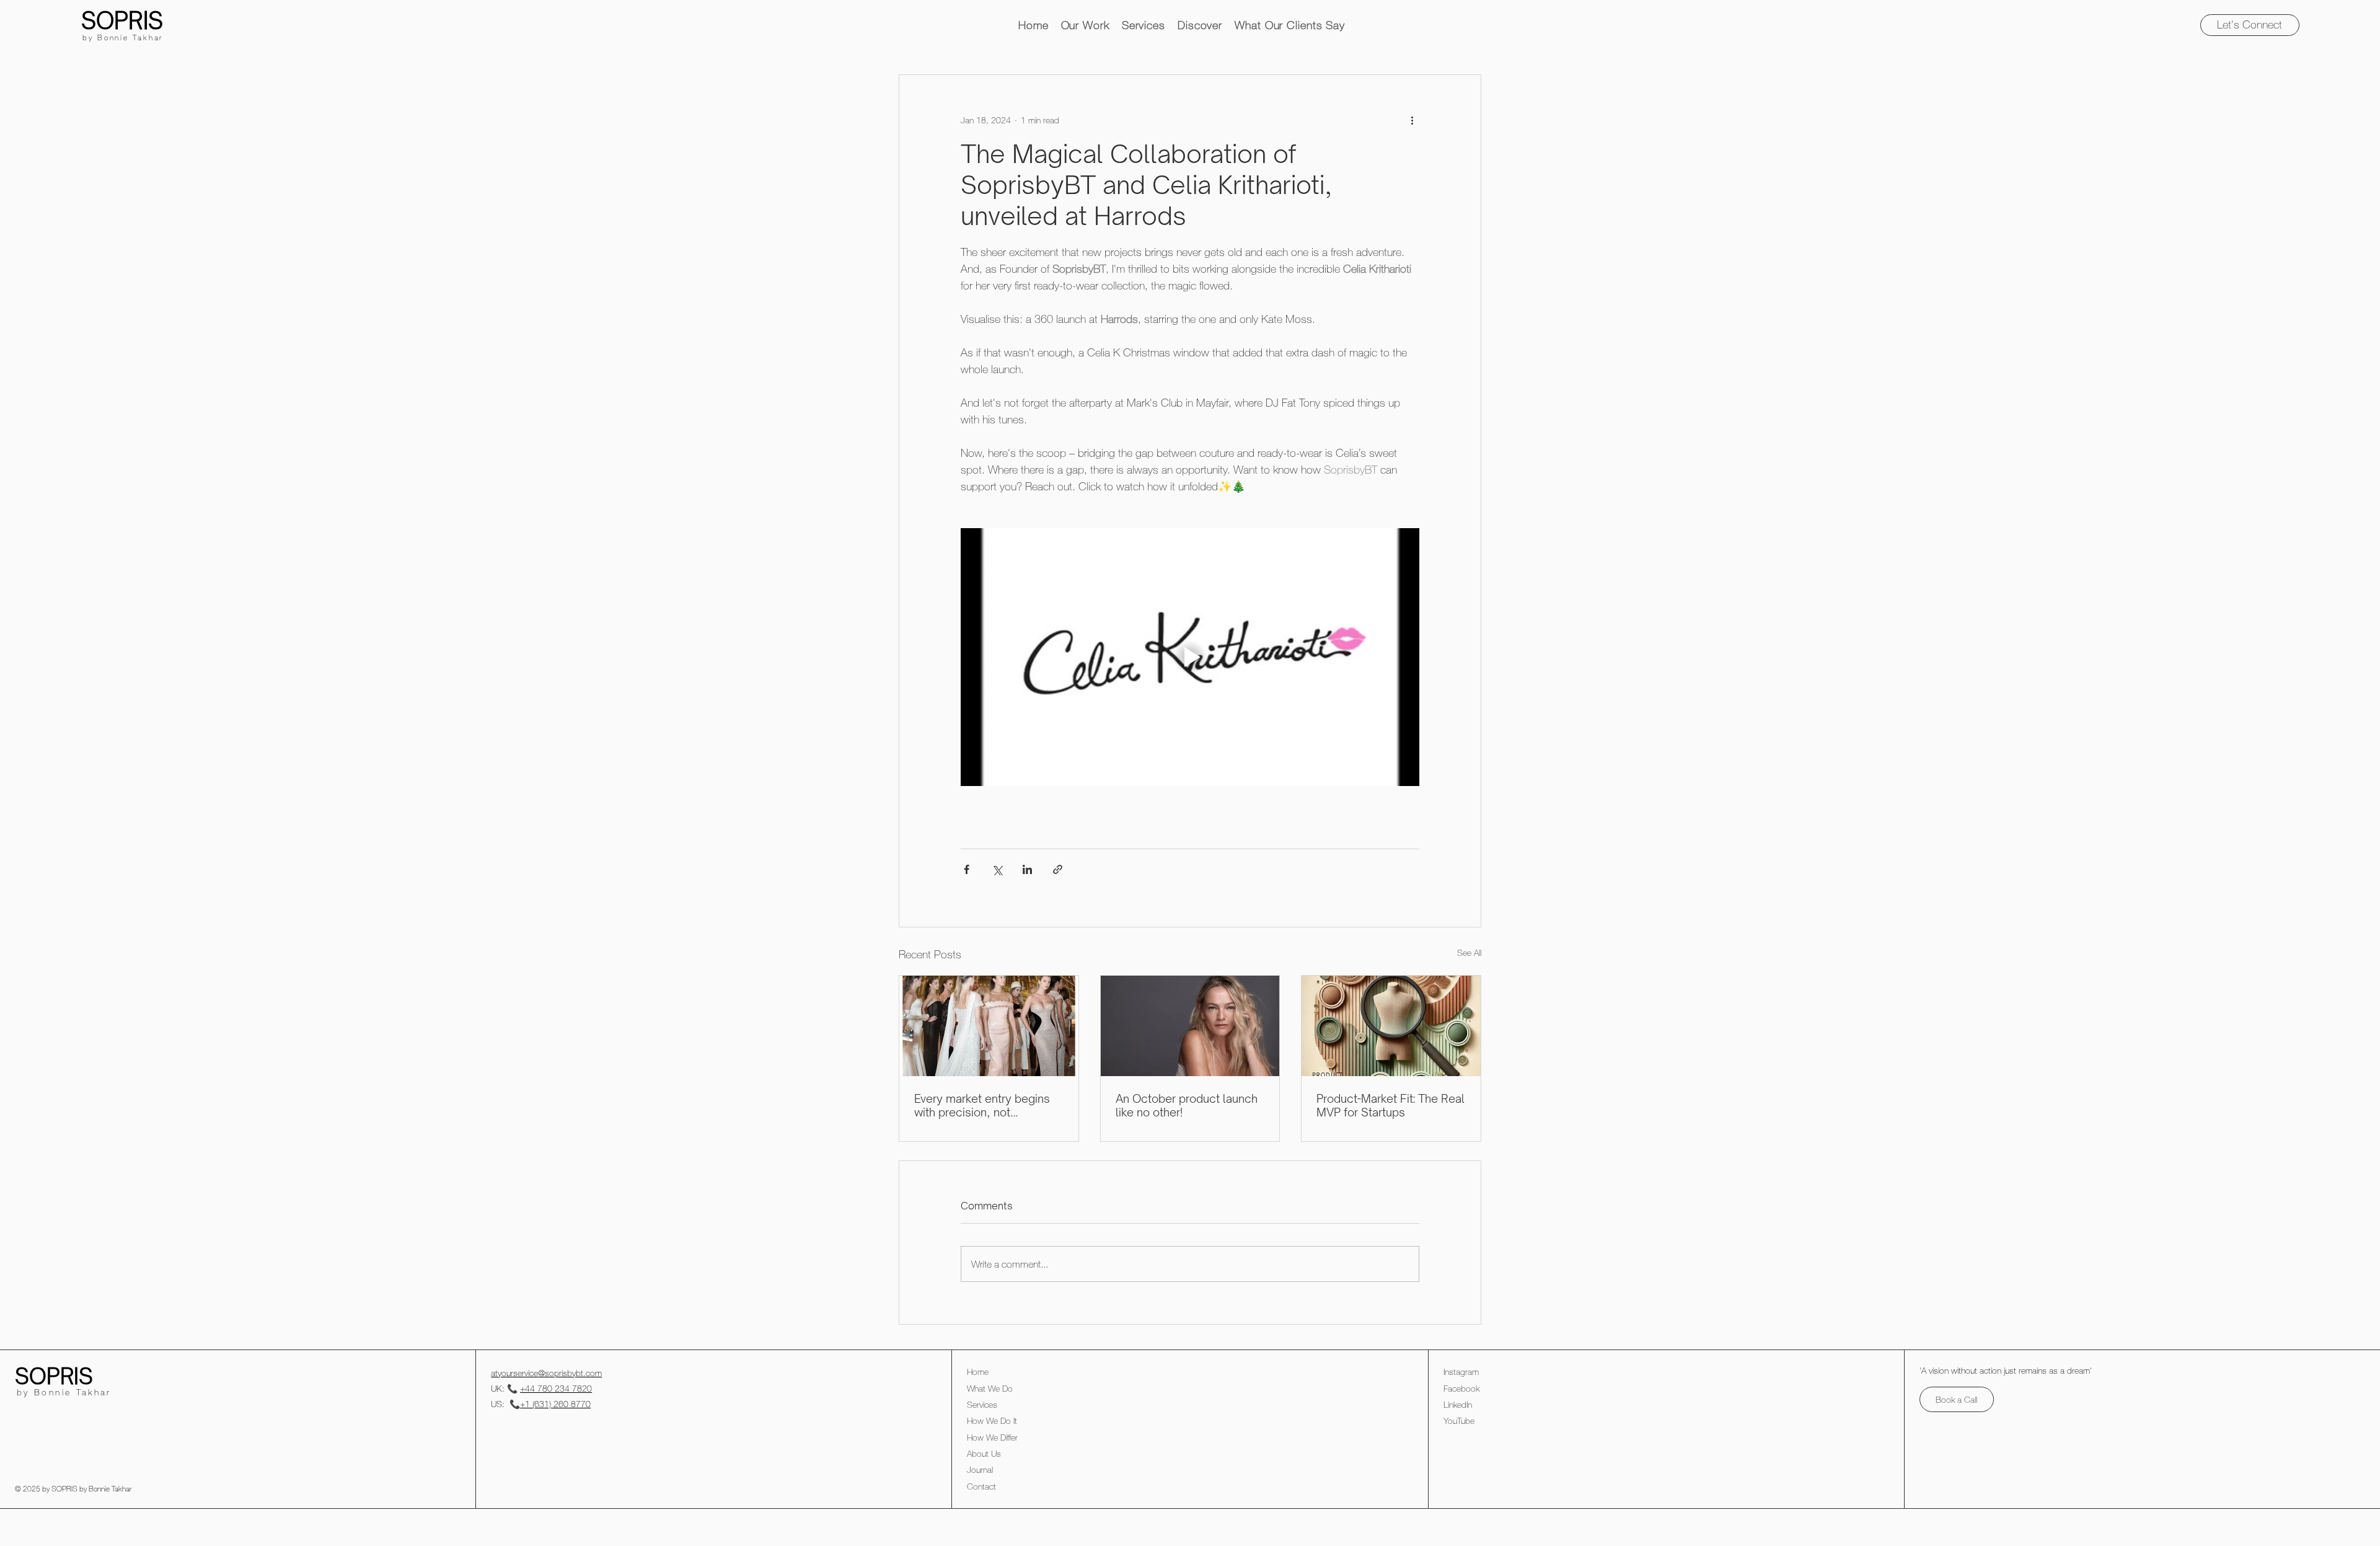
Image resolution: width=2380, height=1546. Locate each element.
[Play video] (1190, 657)
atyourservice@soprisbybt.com (546, 1373)
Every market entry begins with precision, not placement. (982, 1105)
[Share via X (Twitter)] (997, 869)
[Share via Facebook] (967, 869)
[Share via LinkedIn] (1027, 869)
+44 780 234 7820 (556, 1388)
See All (1469, 952)
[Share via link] (1058, 869)
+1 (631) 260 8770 (555, 1404)
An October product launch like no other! (1187, 1105)
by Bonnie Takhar (123, 37)
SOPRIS (122, 20)
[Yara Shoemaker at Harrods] (989, 1026)
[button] (1085, 25)
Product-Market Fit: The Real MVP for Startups (1391, 1105)
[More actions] (1412, 120)
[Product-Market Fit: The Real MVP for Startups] (1391, 1026)
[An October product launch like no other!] (1190, 1026)
